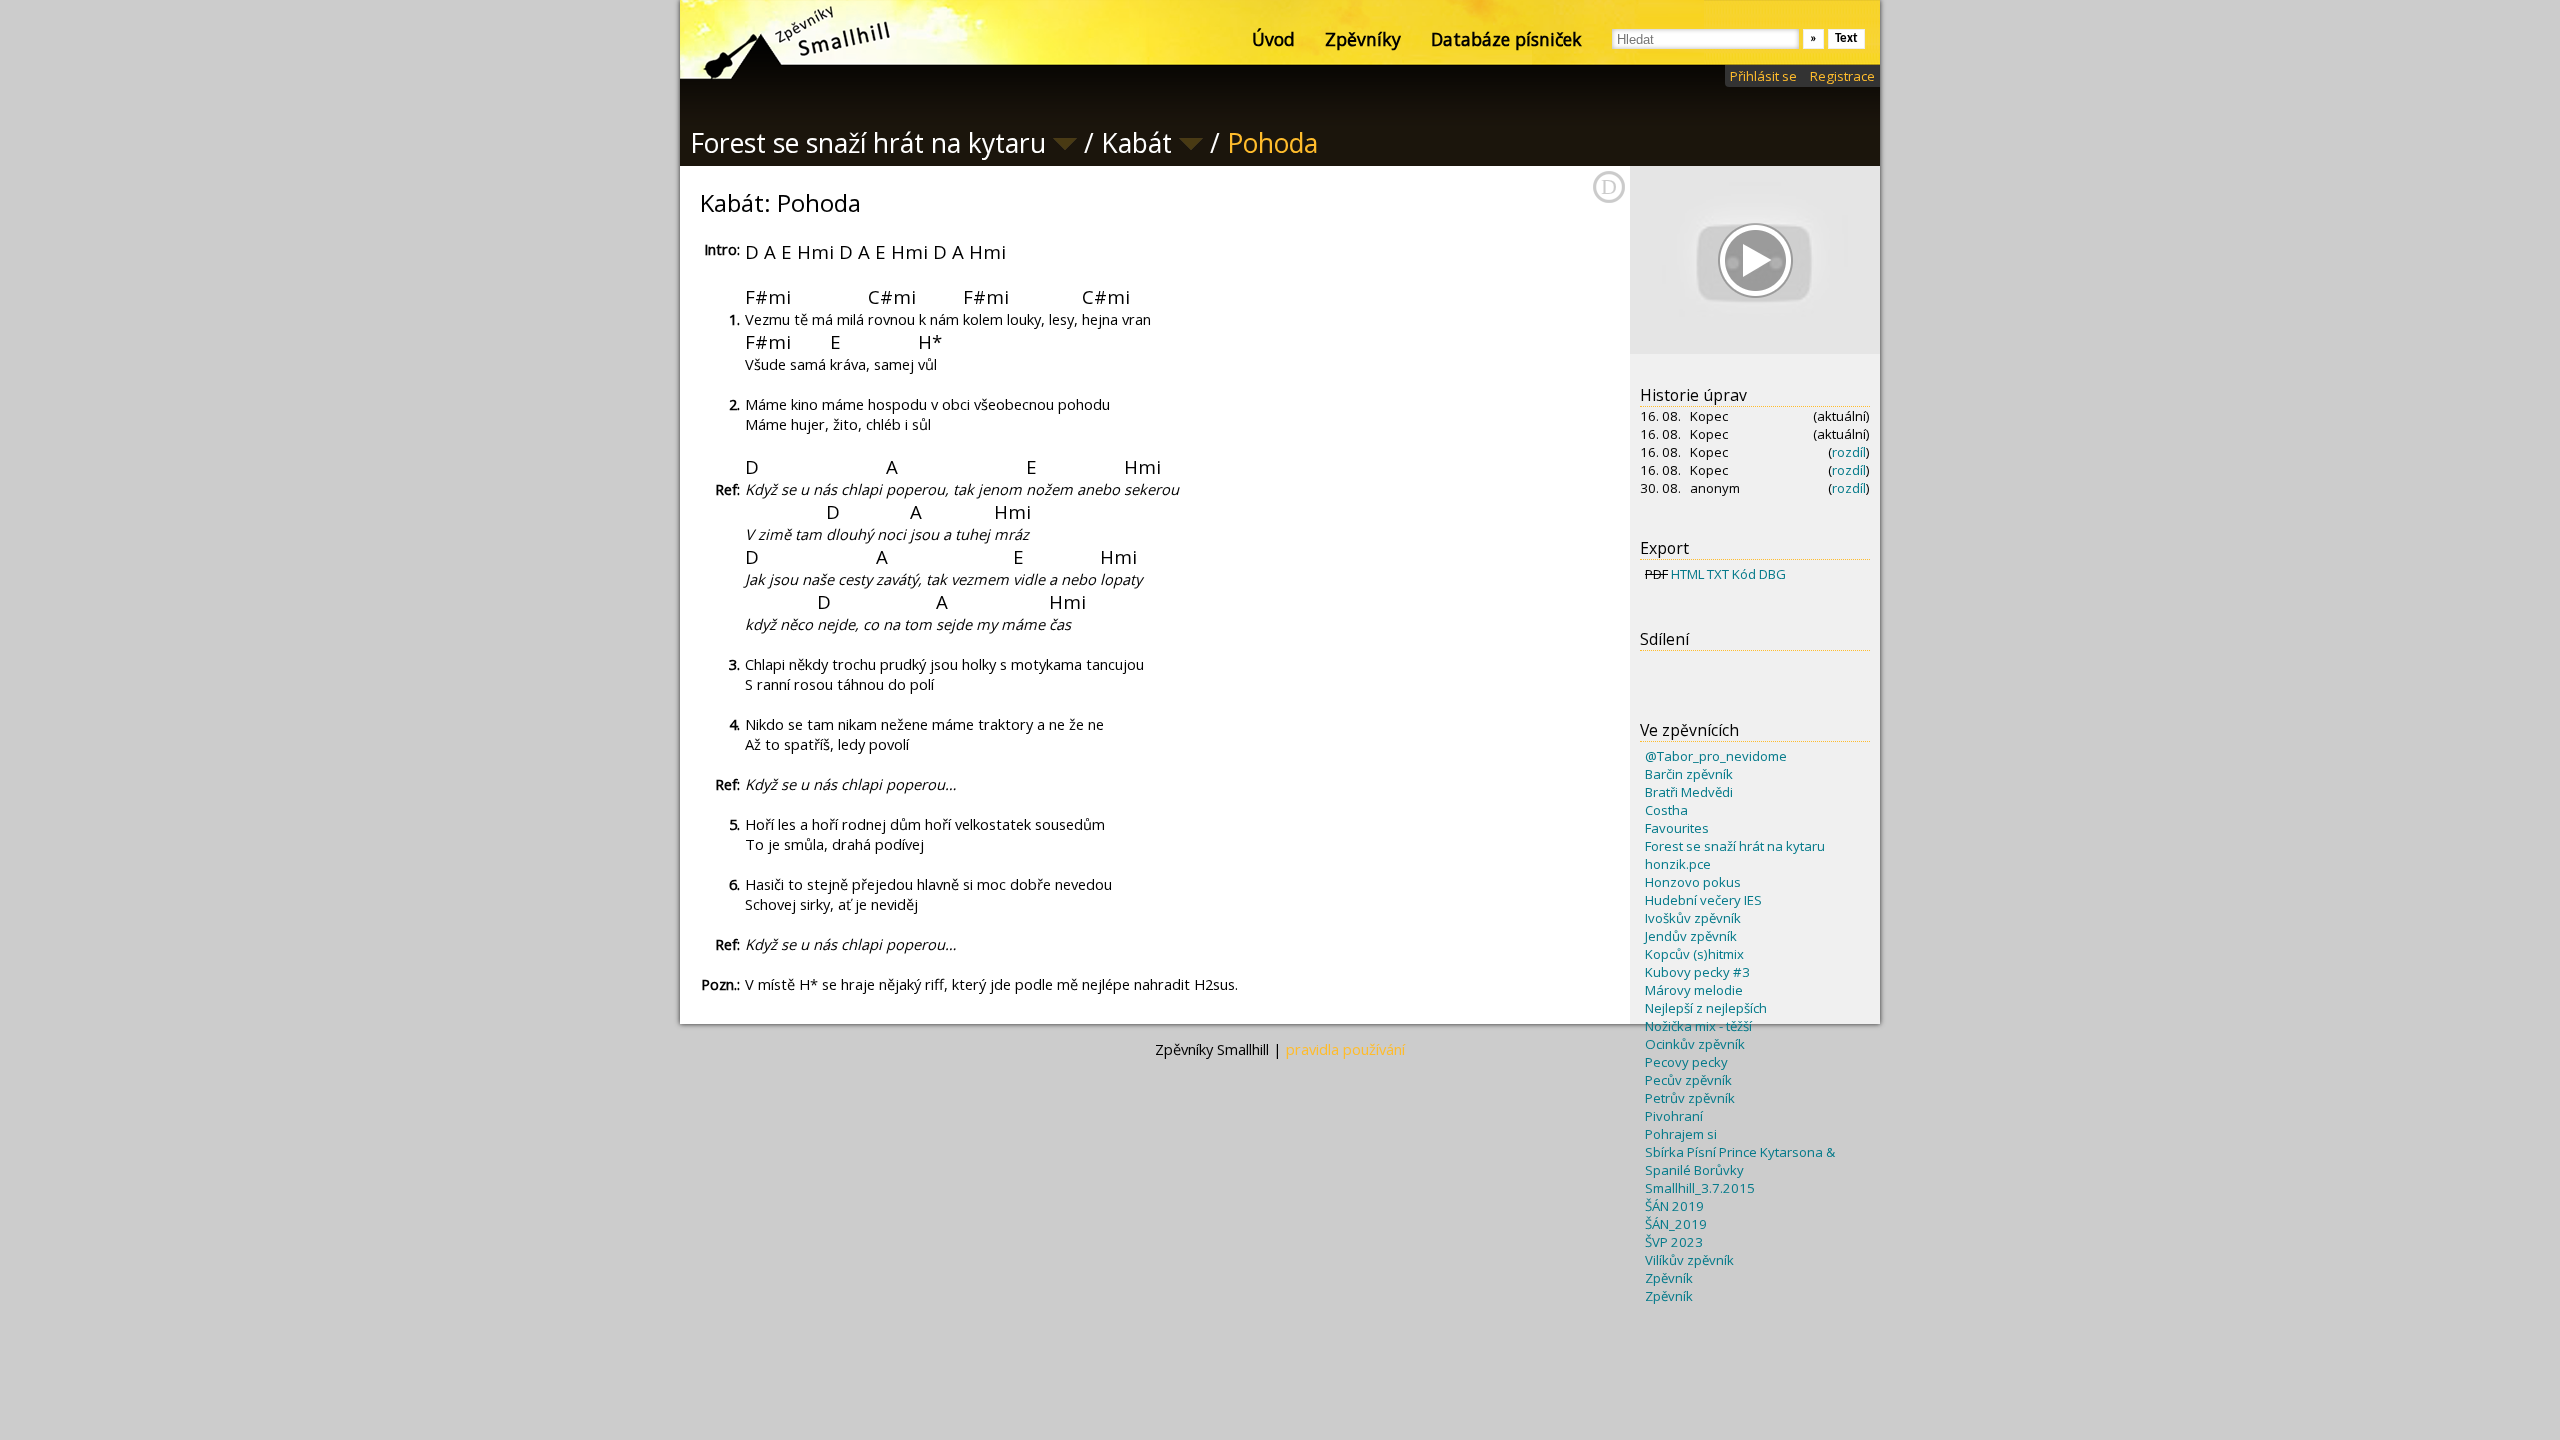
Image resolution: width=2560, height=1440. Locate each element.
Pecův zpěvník (1688, 1080)
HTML (1687, 574)
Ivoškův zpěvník (1693, 918)
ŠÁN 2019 (1674, 1206)
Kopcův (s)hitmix (1694, 954)
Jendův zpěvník (1691, 936)
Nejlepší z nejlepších (1706, 1008)
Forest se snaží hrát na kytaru (1735, 846)
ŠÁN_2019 (1676, 1224)
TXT (1718, 574)
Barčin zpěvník (1689, 774)
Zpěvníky (1363, 39)
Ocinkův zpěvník (1695, 1044)
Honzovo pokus (1693, 882)
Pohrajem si (1681, 1134)
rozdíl (1849, 452)
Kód (1744, 574)
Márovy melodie (1694, 990)
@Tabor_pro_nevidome (1716, 756)
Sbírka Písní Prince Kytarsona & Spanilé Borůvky (1740, 1161)
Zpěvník (1669, 1278)
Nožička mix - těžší (1698, 1026)
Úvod (1273, 39)
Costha (1666, 810)
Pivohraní (1674, 1116)
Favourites (1677, 828)
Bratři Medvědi (1689, 792)
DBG (1772, 574)
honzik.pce (1678, 864)
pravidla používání (1345, 1049)
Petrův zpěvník (1690, 1098)
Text (1846, 38)
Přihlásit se (1763, 76)
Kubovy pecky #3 (1697, 972)
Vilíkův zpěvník (1689, 1260)
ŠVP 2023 (1674, 1242)
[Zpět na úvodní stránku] (780, 40)
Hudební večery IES (1703, 900)
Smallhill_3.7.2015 (1700, 1188)
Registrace (1842, 76)
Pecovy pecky (1686, 1062)
